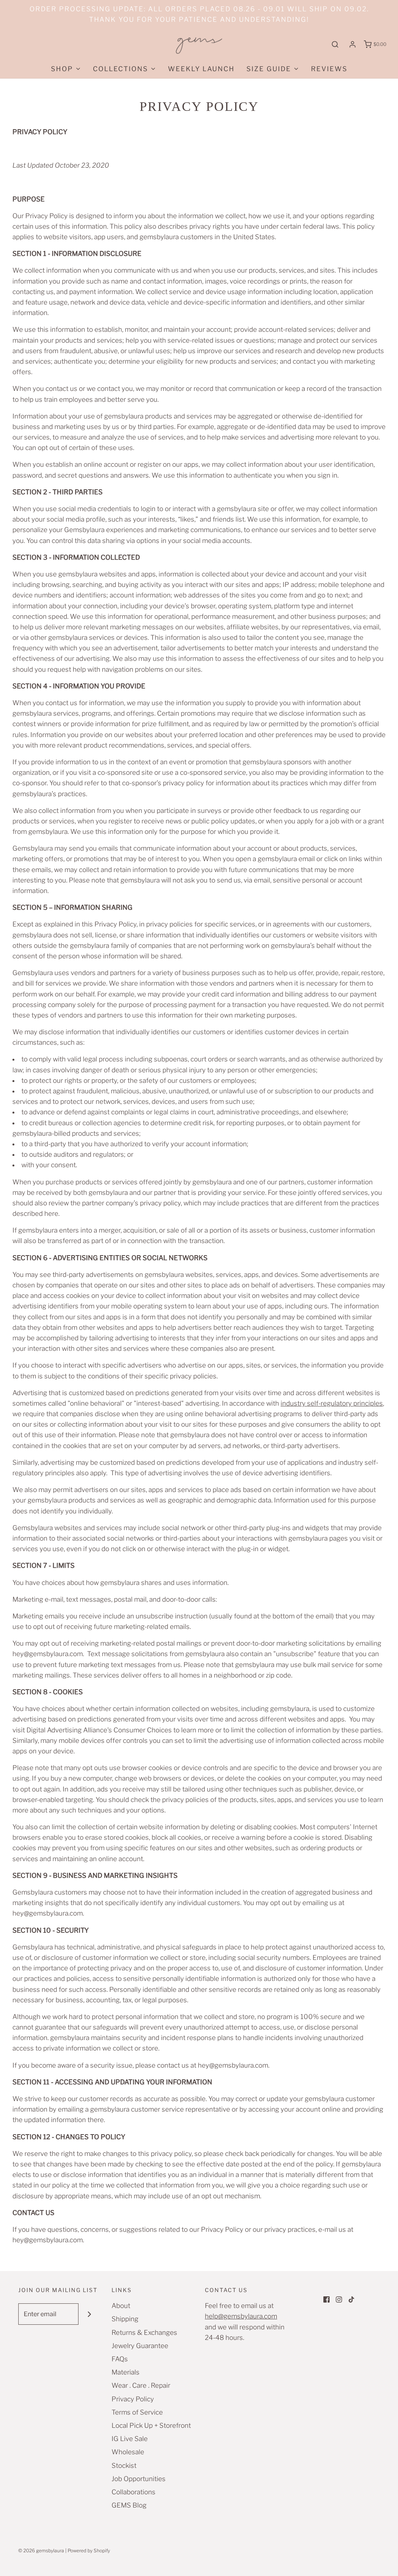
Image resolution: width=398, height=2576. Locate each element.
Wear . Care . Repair (141, 2385)
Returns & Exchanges (144, 2333)
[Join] (89, 2314)
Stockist (124, 2466)
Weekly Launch (201, 69)
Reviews (329, 69)
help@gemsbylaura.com (241, 2316)
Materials (126, 2372)
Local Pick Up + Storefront (151, 2425)
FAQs (120, 2359)
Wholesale (128, 2452)
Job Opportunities (139, 2479)
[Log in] (353, 44)
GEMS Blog (129, 2505)
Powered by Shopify (89, 2551)
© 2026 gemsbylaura (41, 2551)
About (121, 2306)
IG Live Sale (130, 2439)
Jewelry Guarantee (140, 2346)
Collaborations (134, 2492)
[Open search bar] (335, 45)
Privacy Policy (133, 2399)
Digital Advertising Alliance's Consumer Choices (99, 1730)
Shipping (125, 2319)
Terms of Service (137, 2412)
